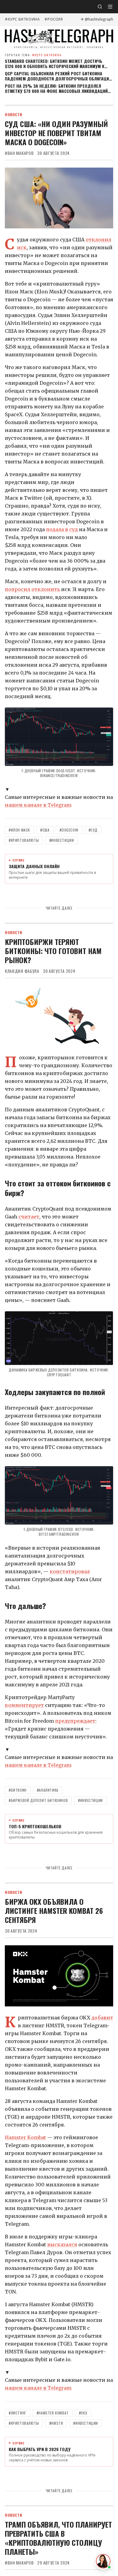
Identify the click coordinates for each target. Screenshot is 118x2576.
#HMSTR (56, 2423)
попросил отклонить (32, 589)
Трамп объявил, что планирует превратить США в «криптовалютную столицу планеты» (58, 2538)
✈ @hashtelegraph (97, 19)
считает (29, 1217)
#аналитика (48, 1790)
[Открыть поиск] (100, 7)
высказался (62, 2244)
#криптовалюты (24, 840)
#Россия (54, 19)
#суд (93, 830)
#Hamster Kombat (53, 2413)
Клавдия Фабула (22, 971)
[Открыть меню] (110, 7)
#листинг (18, 2413)
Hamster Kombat (25, 2137)
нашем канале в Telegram (38, 805)
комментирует (24, 1705)
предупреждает (75, 1721)
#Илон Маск (19, 830)
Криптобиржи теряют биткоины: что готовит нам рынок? (53, 951)
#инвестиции (62, 840)
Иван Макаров (19, 153)
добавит (102, 2018)
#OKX (83, 2413)
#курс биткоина (22, 19)
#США (45, 830)
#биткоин (18, 1790)
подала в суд (62, 529)
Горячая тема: (33, 55)
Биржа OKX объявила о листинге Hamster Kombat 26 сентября (54, 1911)
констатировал (70, 1571)
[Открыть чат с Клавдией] (103, 2561)
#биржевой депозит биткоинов (38, 1800)
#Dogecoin (69, 830)
